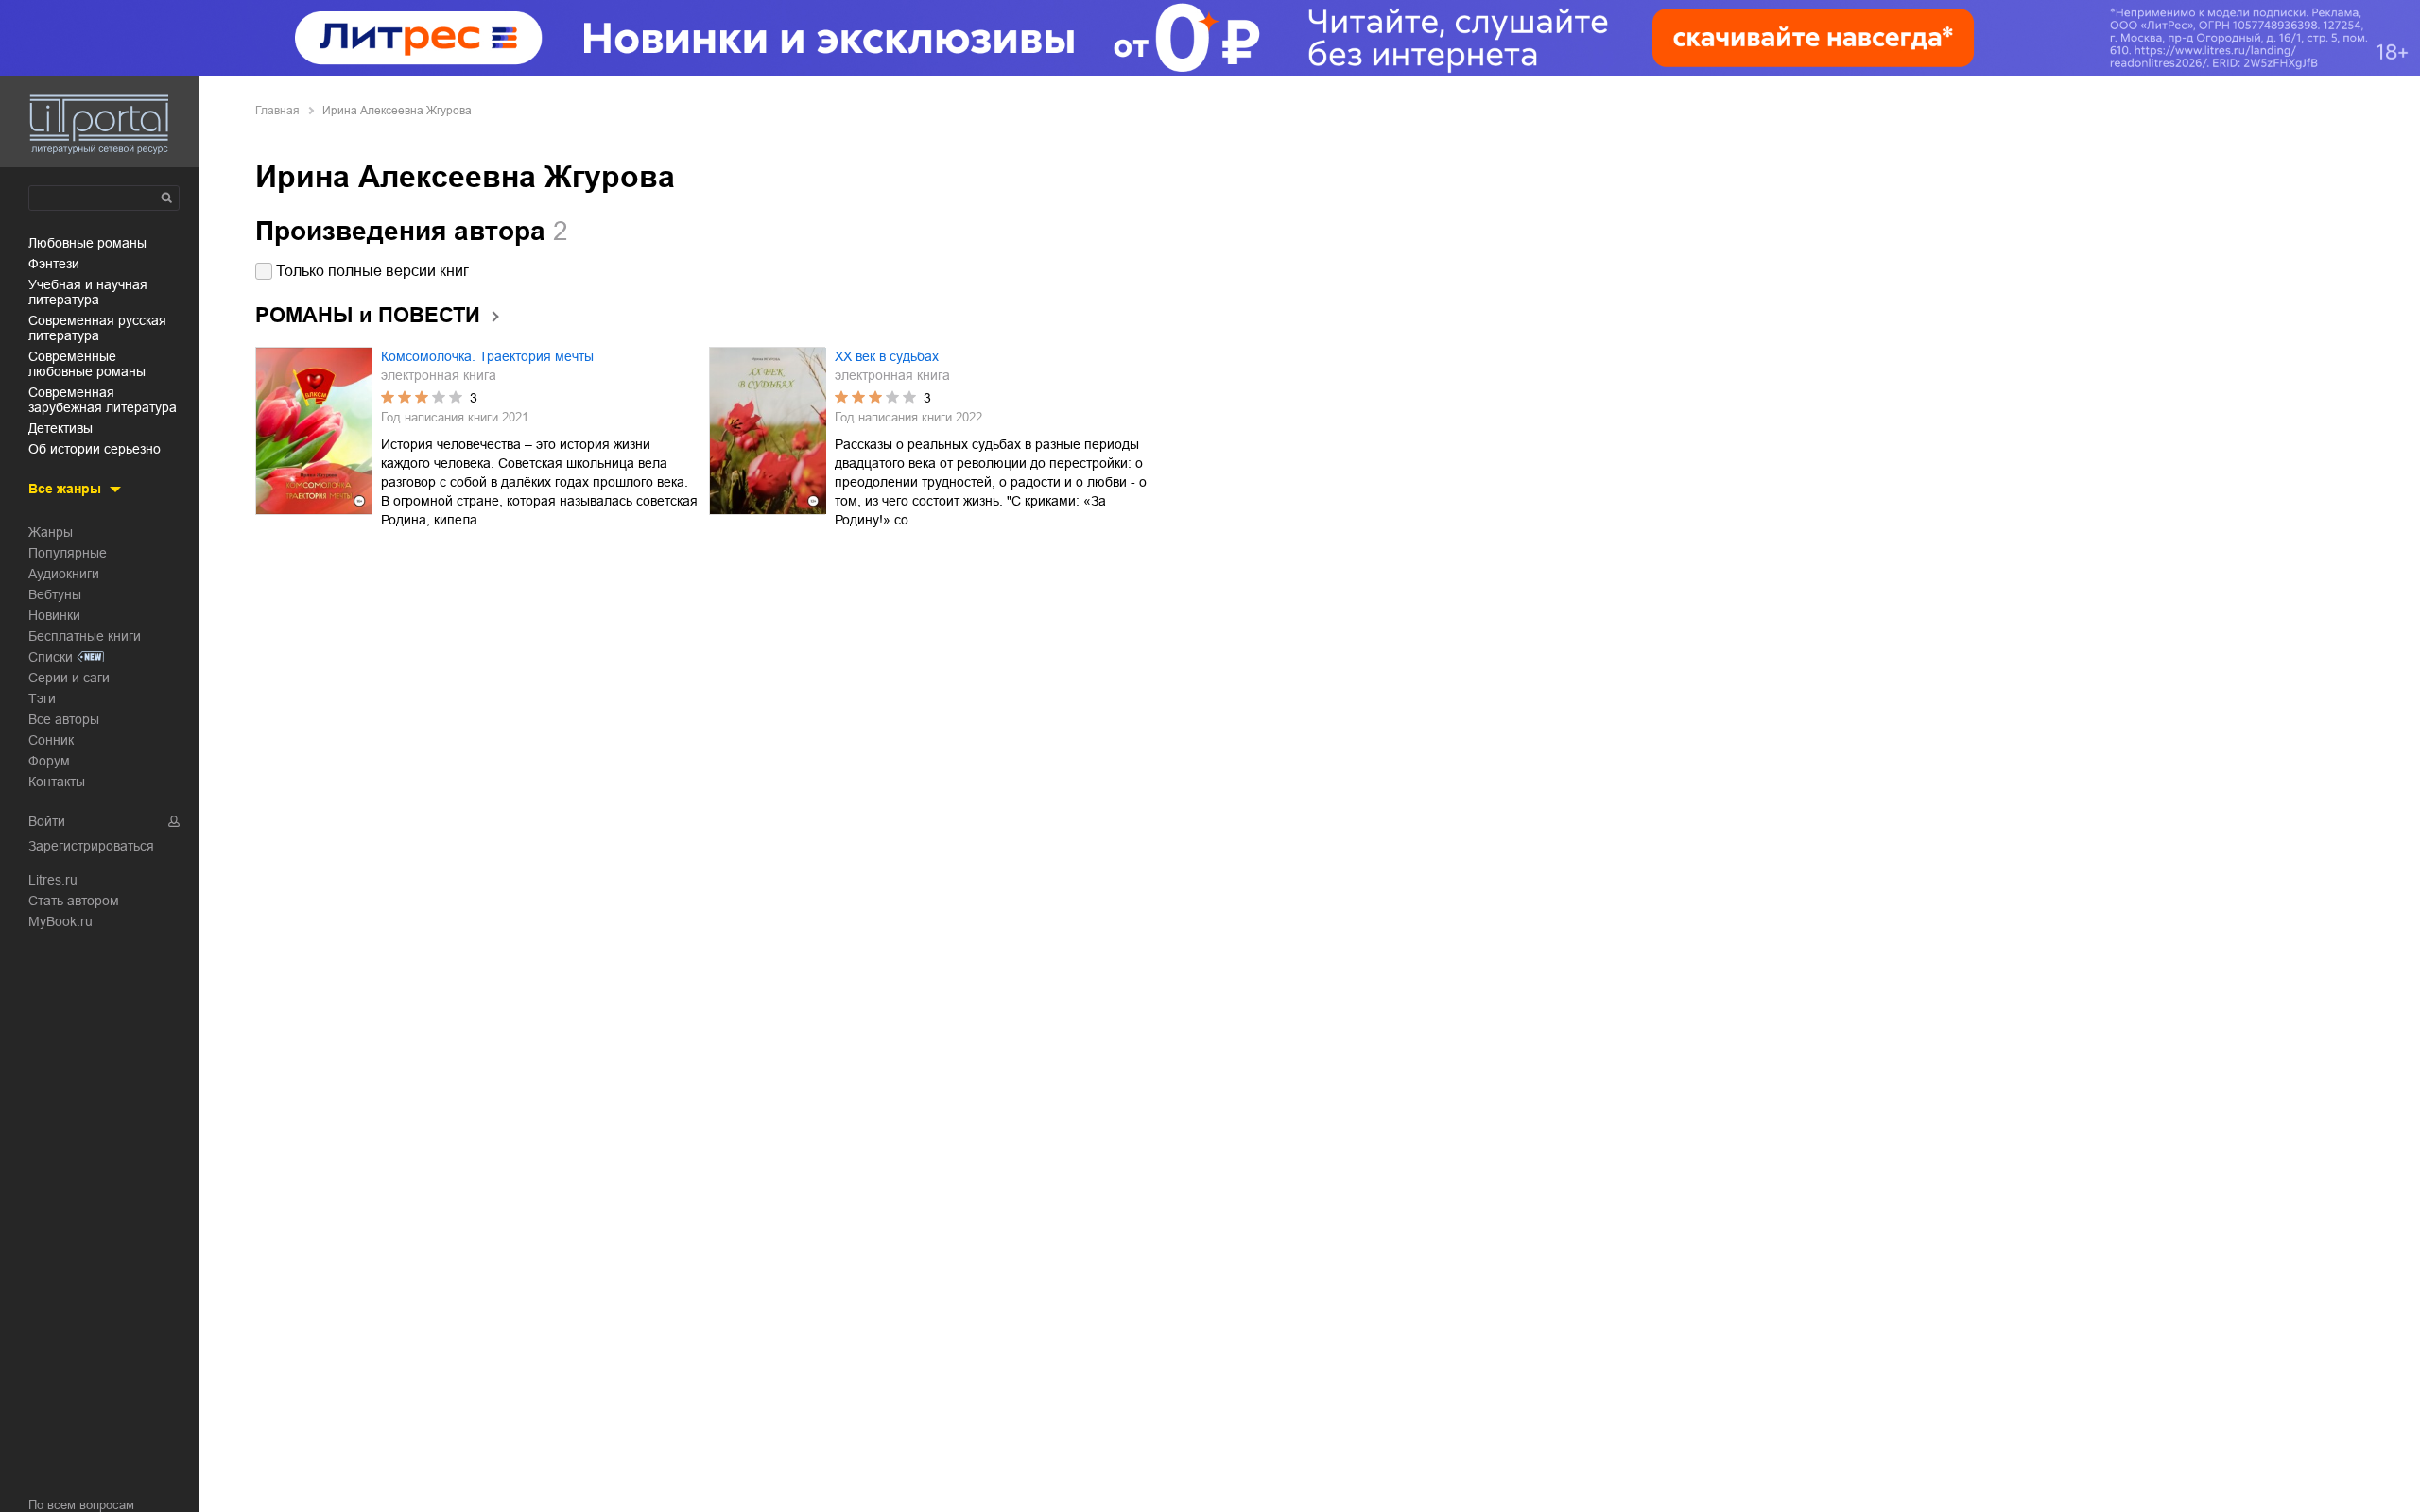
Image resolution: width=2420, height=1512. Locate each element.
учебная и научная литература (88, 292)
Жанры (51, 532)
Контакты (57, 782)
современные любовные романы (87, 364)
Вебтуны (55, 594)
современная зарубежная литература (103, 400)
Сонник (51, 740)
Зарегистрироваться (91, 846)
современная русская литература (97, 328)
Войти (47, 821)
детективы (60, 428)
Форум (49, 761)
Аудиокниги (64, 574)
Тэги (42, 698)
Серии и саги (69, 678)
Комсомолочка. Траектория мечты (487, 356)
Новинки (54, 615)
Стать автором (74, 901)
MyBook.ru (60, 921)
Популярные (68, 553)
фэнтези (54, 264)
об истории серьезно (95, 449)
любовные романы (87, 243)
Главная (277, 111)
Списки (51, 657)
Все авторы (64, 719)
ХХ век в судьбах (887, 356)
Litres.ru (53, 880)
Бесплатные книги (85, 636)
